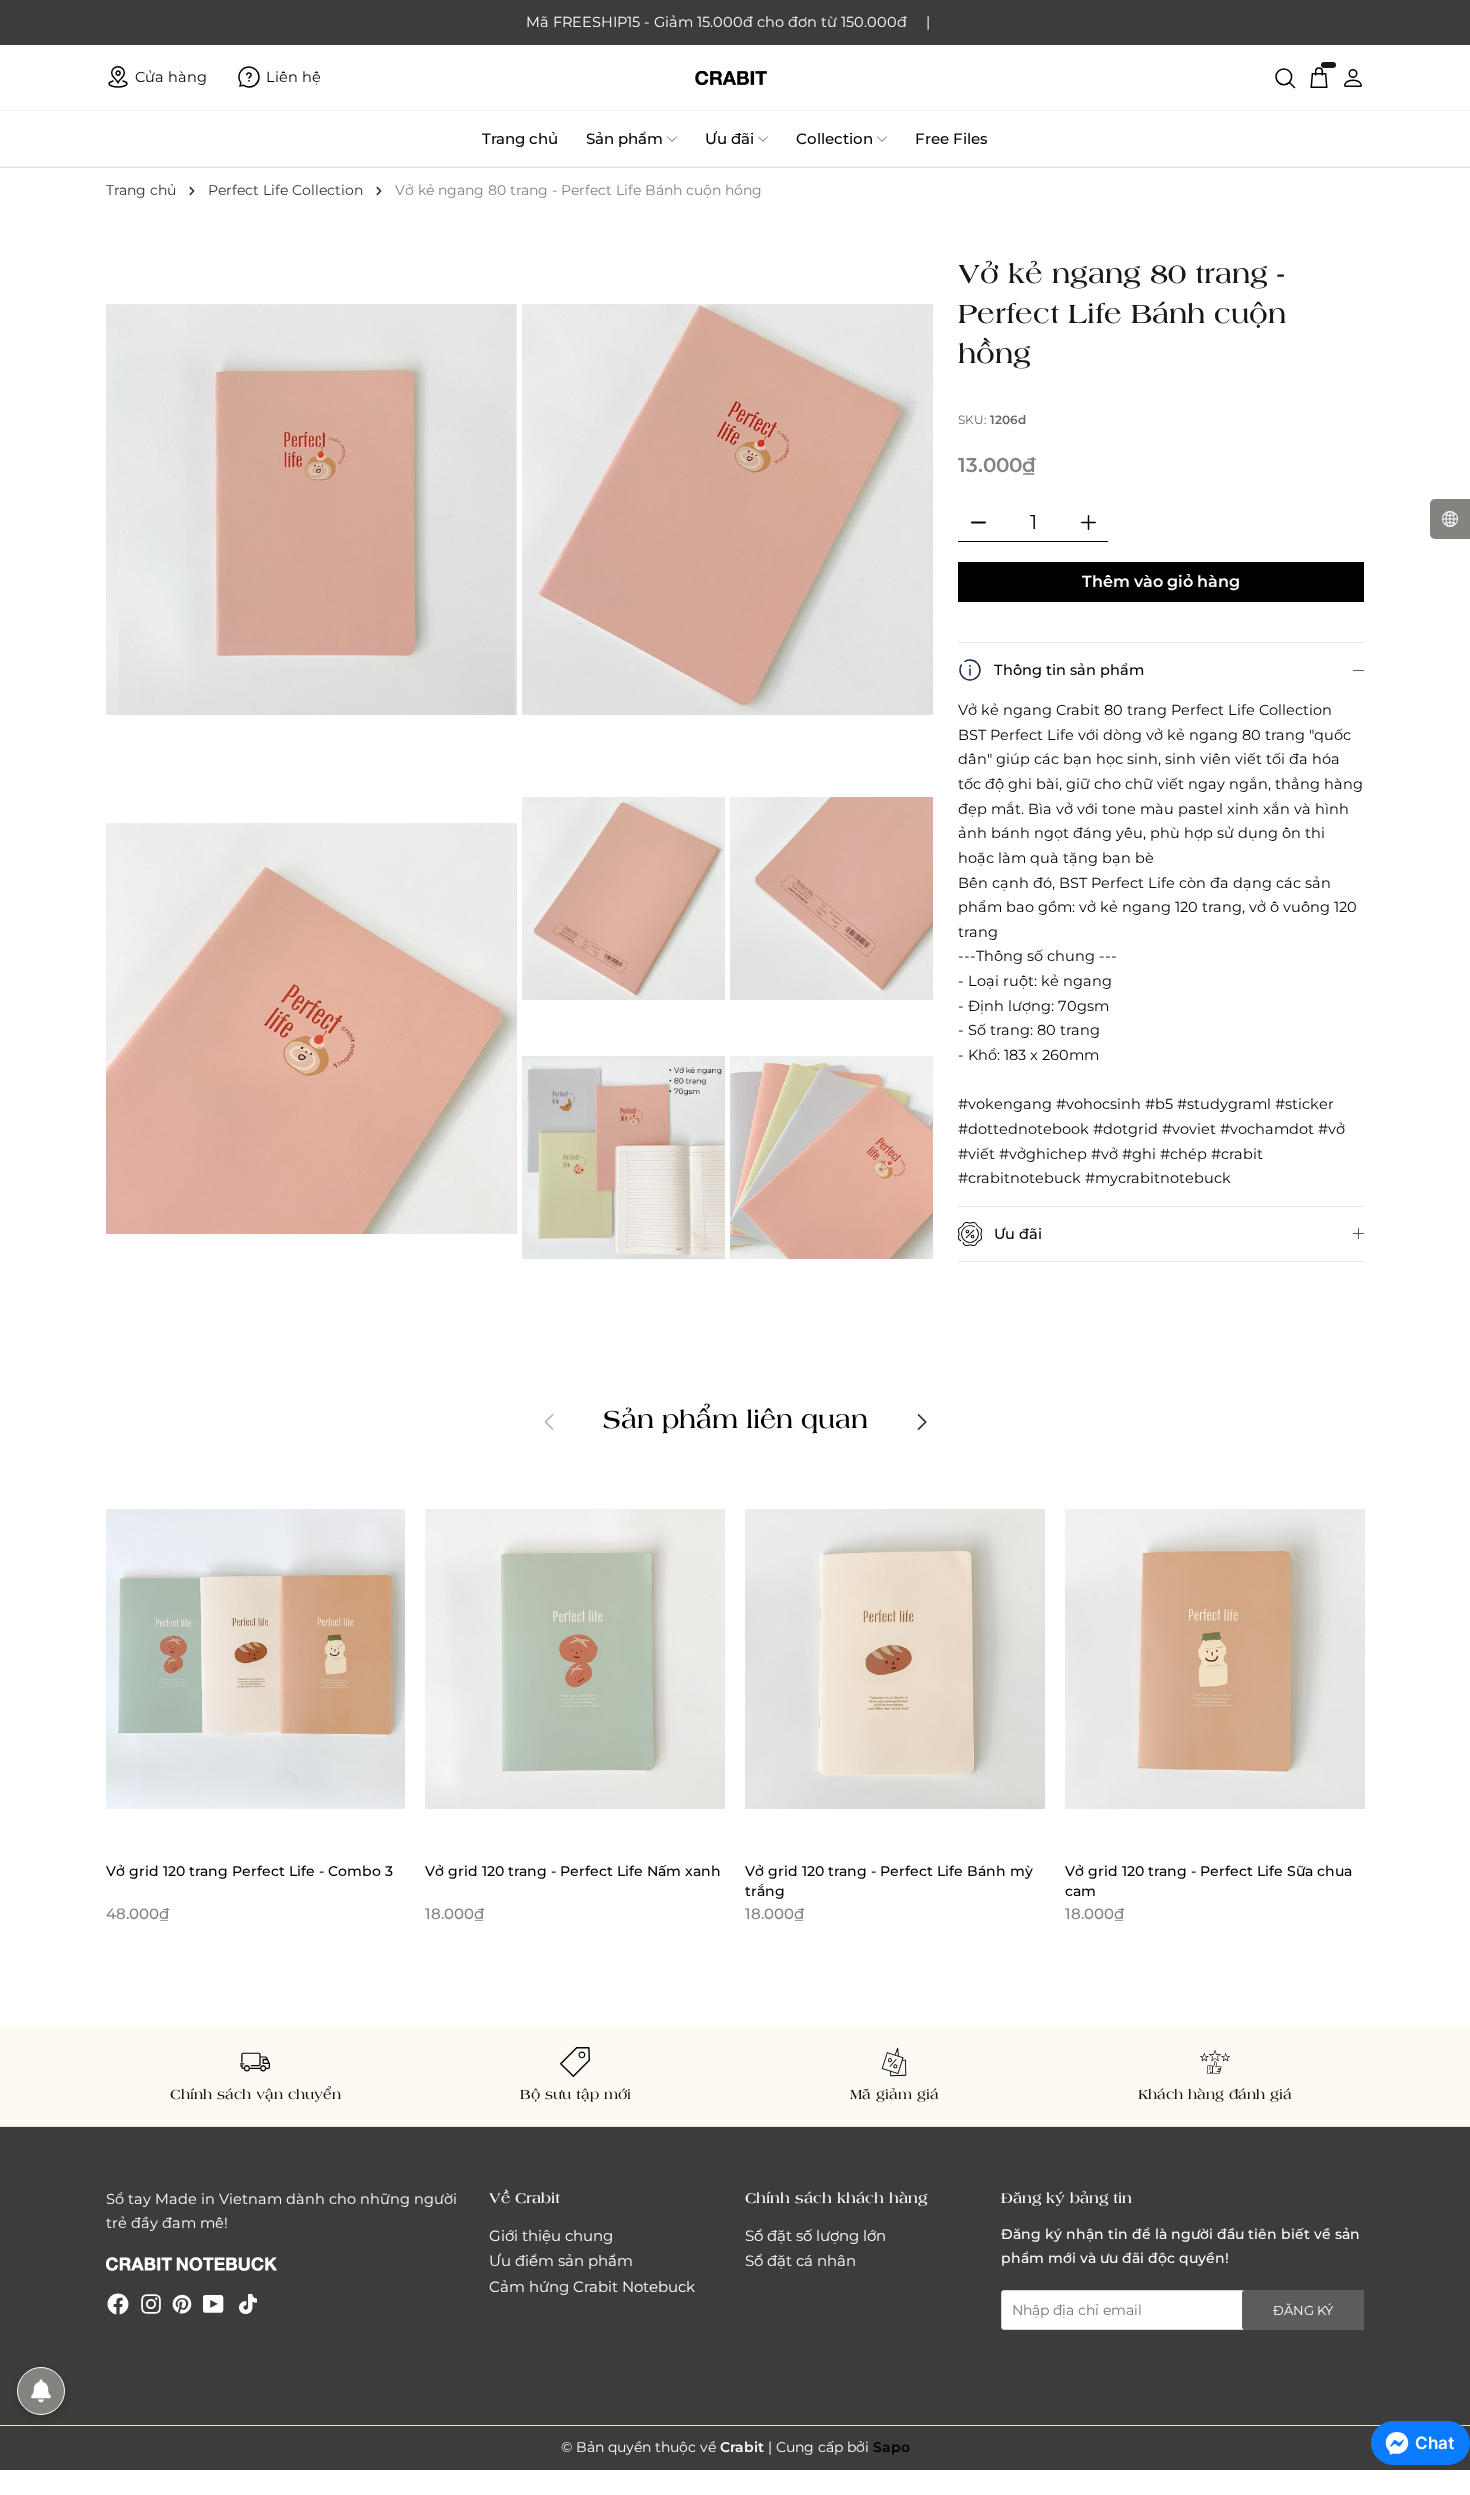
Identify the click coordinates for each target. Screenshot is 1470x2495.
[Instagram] (151, 2303)
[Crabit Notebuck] (735, 77)
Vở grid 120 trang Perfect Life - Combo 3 (249, 1871)
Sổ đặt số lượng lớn (815, 2235)
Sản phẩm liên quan (735, 1418)
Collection (834, 138)
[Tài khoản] (1353, 77)
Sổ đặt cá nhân (800, 2260)
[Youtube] (213, 2303)
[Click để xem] (314, 511)
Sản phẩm (624, 138)
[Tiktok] (248, 2303)
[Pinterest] (182, 2303)
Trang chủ (520, 138)
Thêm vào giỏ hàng (1161, 581)
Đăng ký (1303, 2310)
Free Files (951, 138)
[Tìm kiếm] (1285, 77)
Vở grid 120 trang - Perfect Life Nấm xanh (573, 1871)
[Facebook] (118, 2303)
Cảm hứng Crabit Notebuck (592, 2286)
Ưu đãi (729, 138)
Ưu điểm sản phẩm (561, 2260)
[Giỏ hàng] (1319, 77)
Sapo (891, 2447)
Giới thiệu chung (551, 2235)
